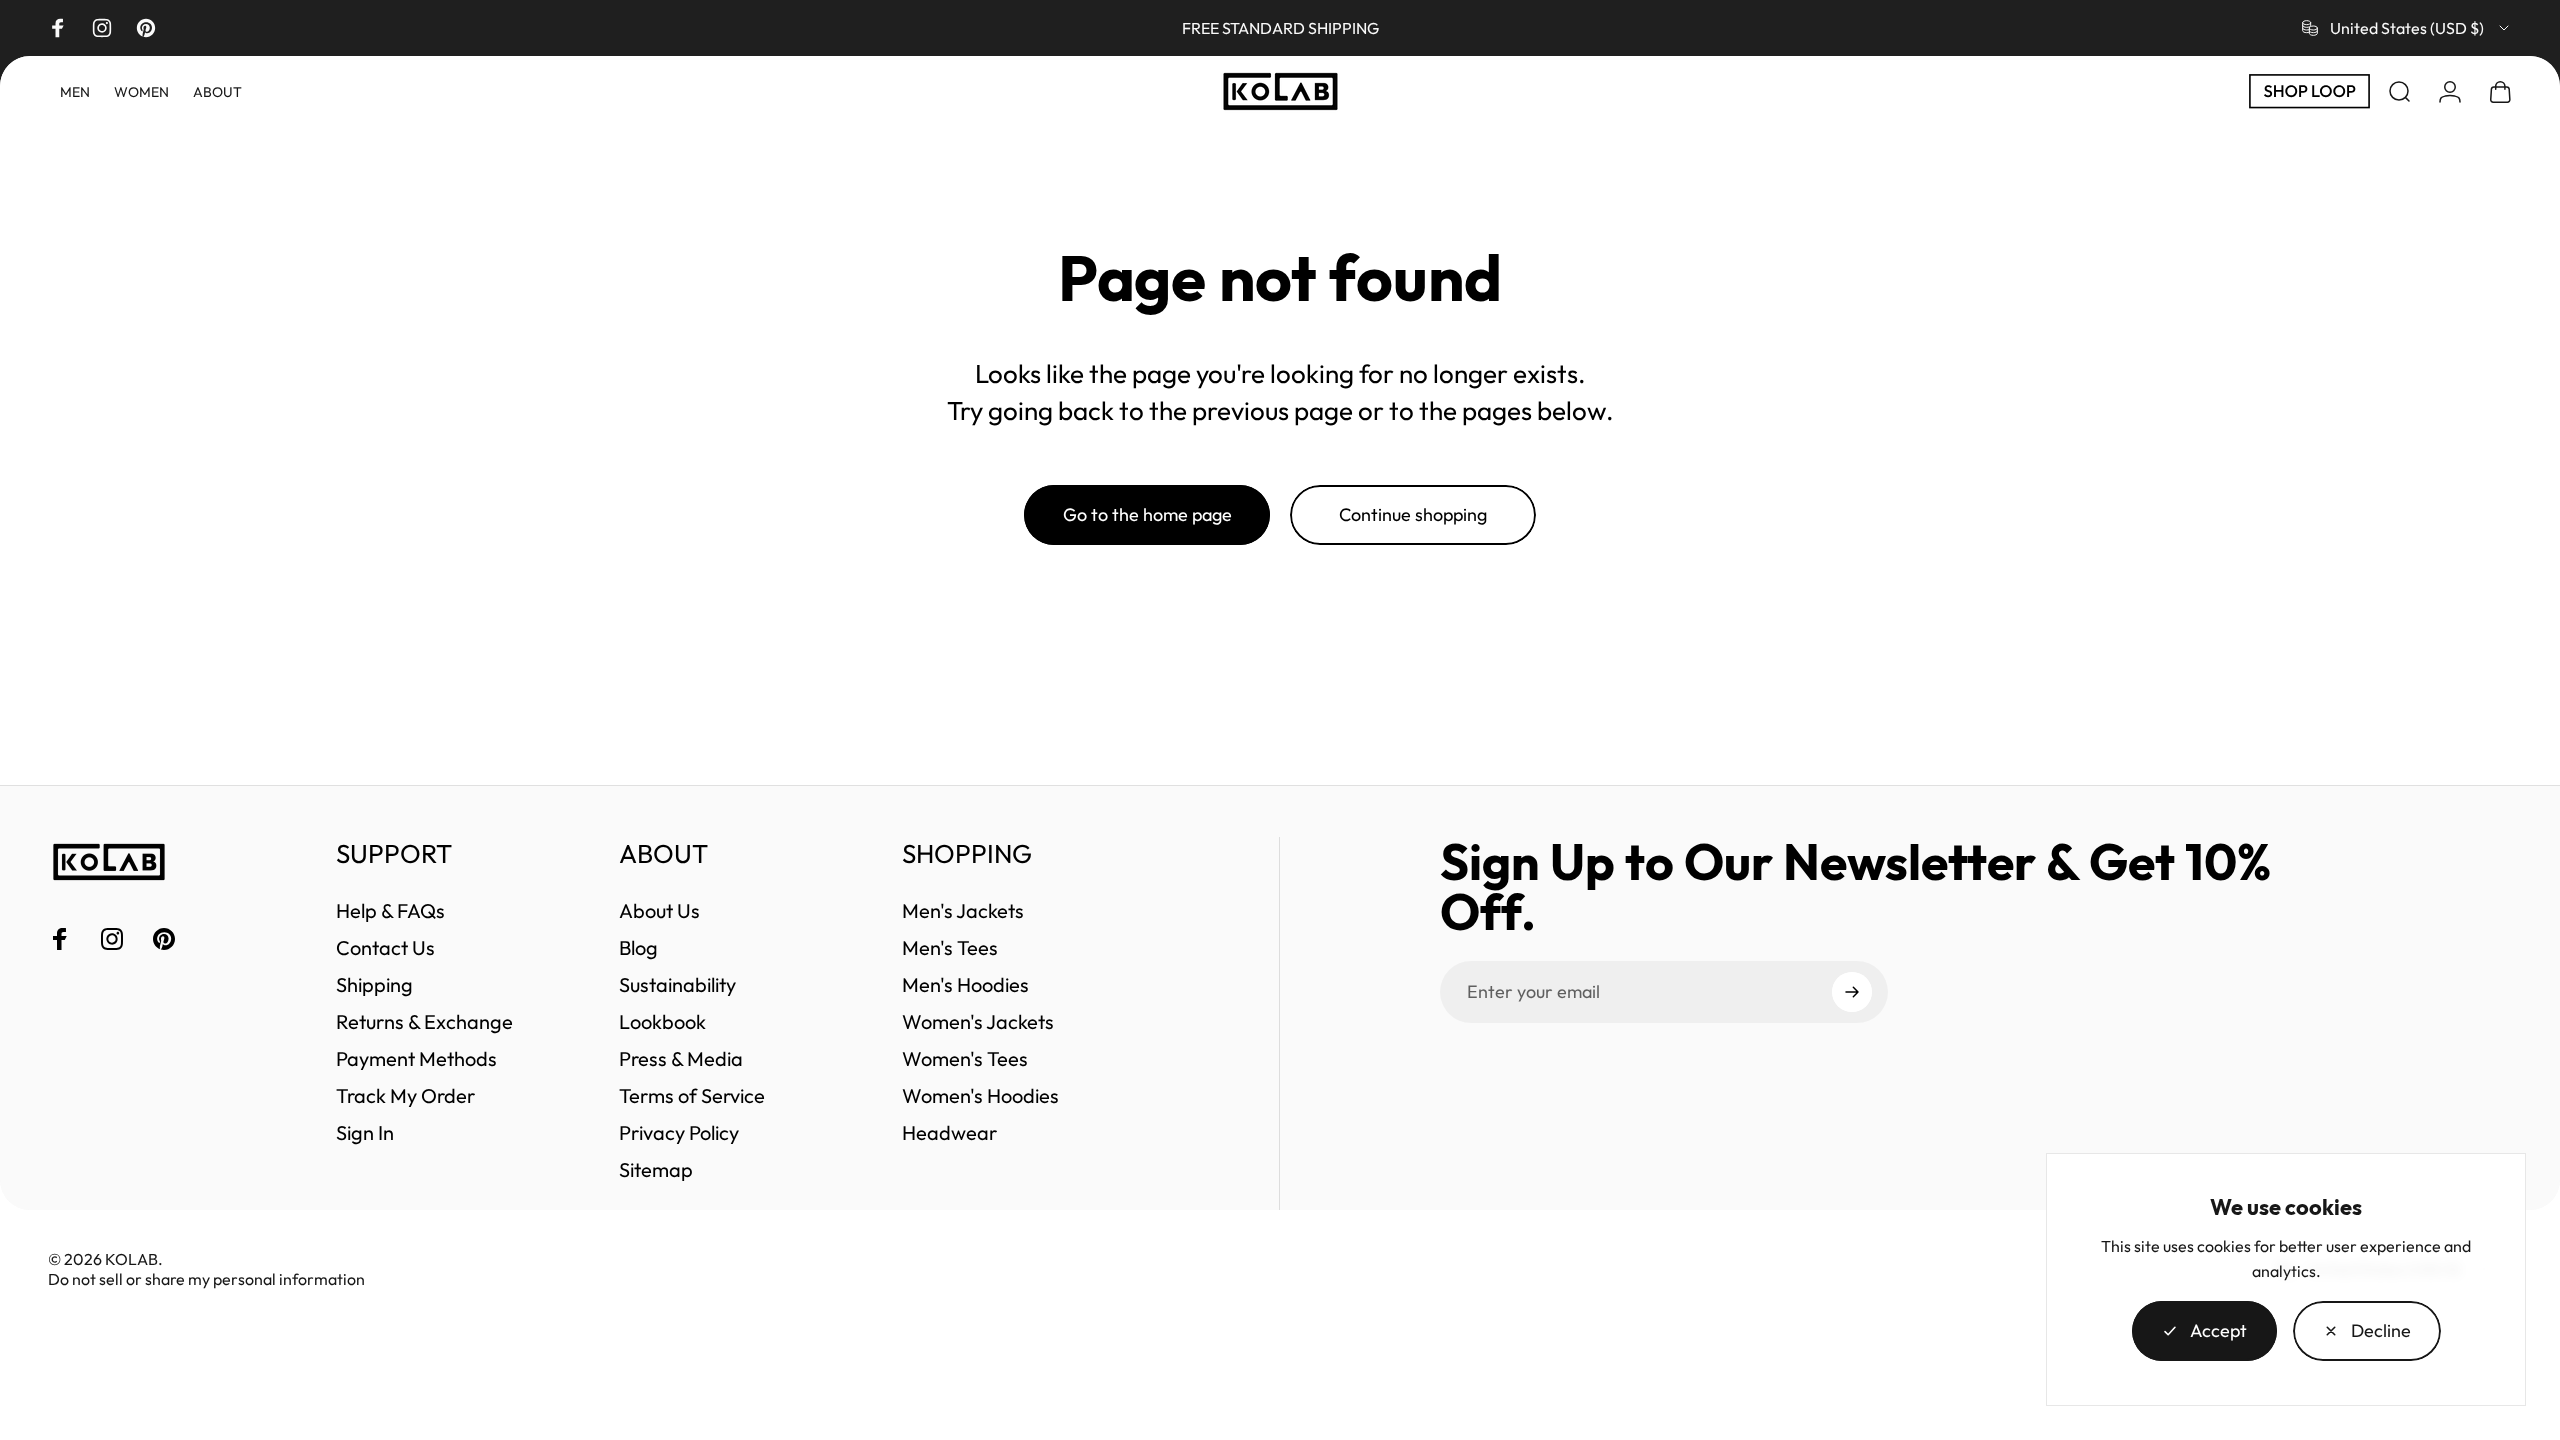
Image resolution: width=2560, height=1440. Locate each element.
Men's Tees (950, 947)
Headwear (949, 1132)
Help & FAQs (390, 910)
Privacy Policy (679, 1132)
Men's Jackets (963, 910)
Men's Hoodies (965, 984)
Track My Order (405, 1095)
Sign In (365, 1132)
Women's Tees (965, 1058)
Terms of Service (692, 1095)
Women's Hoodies (980, 1095)
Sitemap (656, 1169)
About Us (659, 910)
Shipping (374, 984)
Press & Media (681, 1058)
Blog (638, 947)
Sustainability (677, 984)
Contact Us (385, 947)
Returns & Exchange (424, 1021)
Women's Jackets (978, 1021)
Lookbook (662, 1021)
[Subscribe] (1852, 992)
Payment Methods (416, 1058)
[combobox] (2407, 28)
